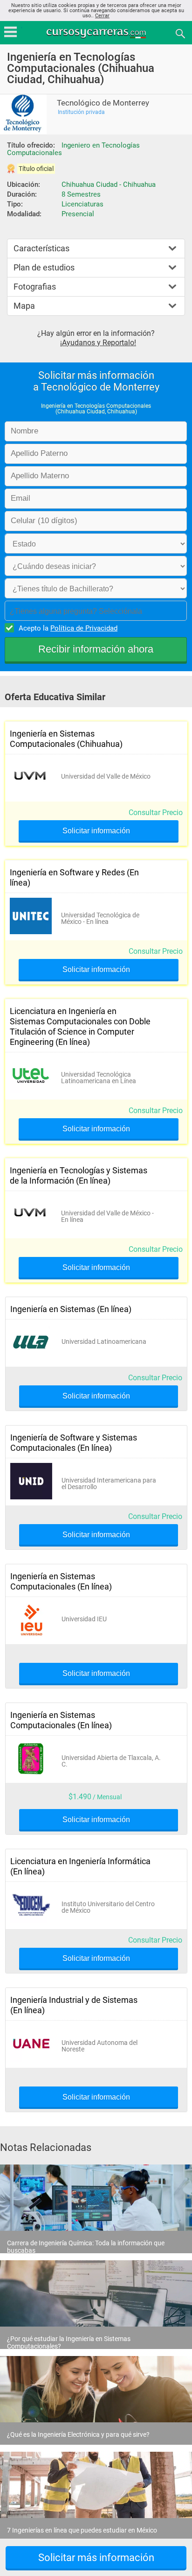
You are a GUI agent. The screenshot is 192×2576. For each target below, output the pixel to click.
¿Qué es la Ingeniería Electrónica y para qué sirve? (78, 2434)
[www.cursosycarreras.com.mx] (97, 33)
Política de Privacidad (84, 628)
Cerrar (102, 16)
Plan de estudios (44, 267)
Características (41, 248)
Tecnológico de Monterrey (103, 103)
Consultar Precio (156, 813)
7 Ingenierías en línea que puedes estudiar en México (82, 2530)
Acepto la (68, 628)
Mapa (24, 306)
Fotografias (35, 287)
